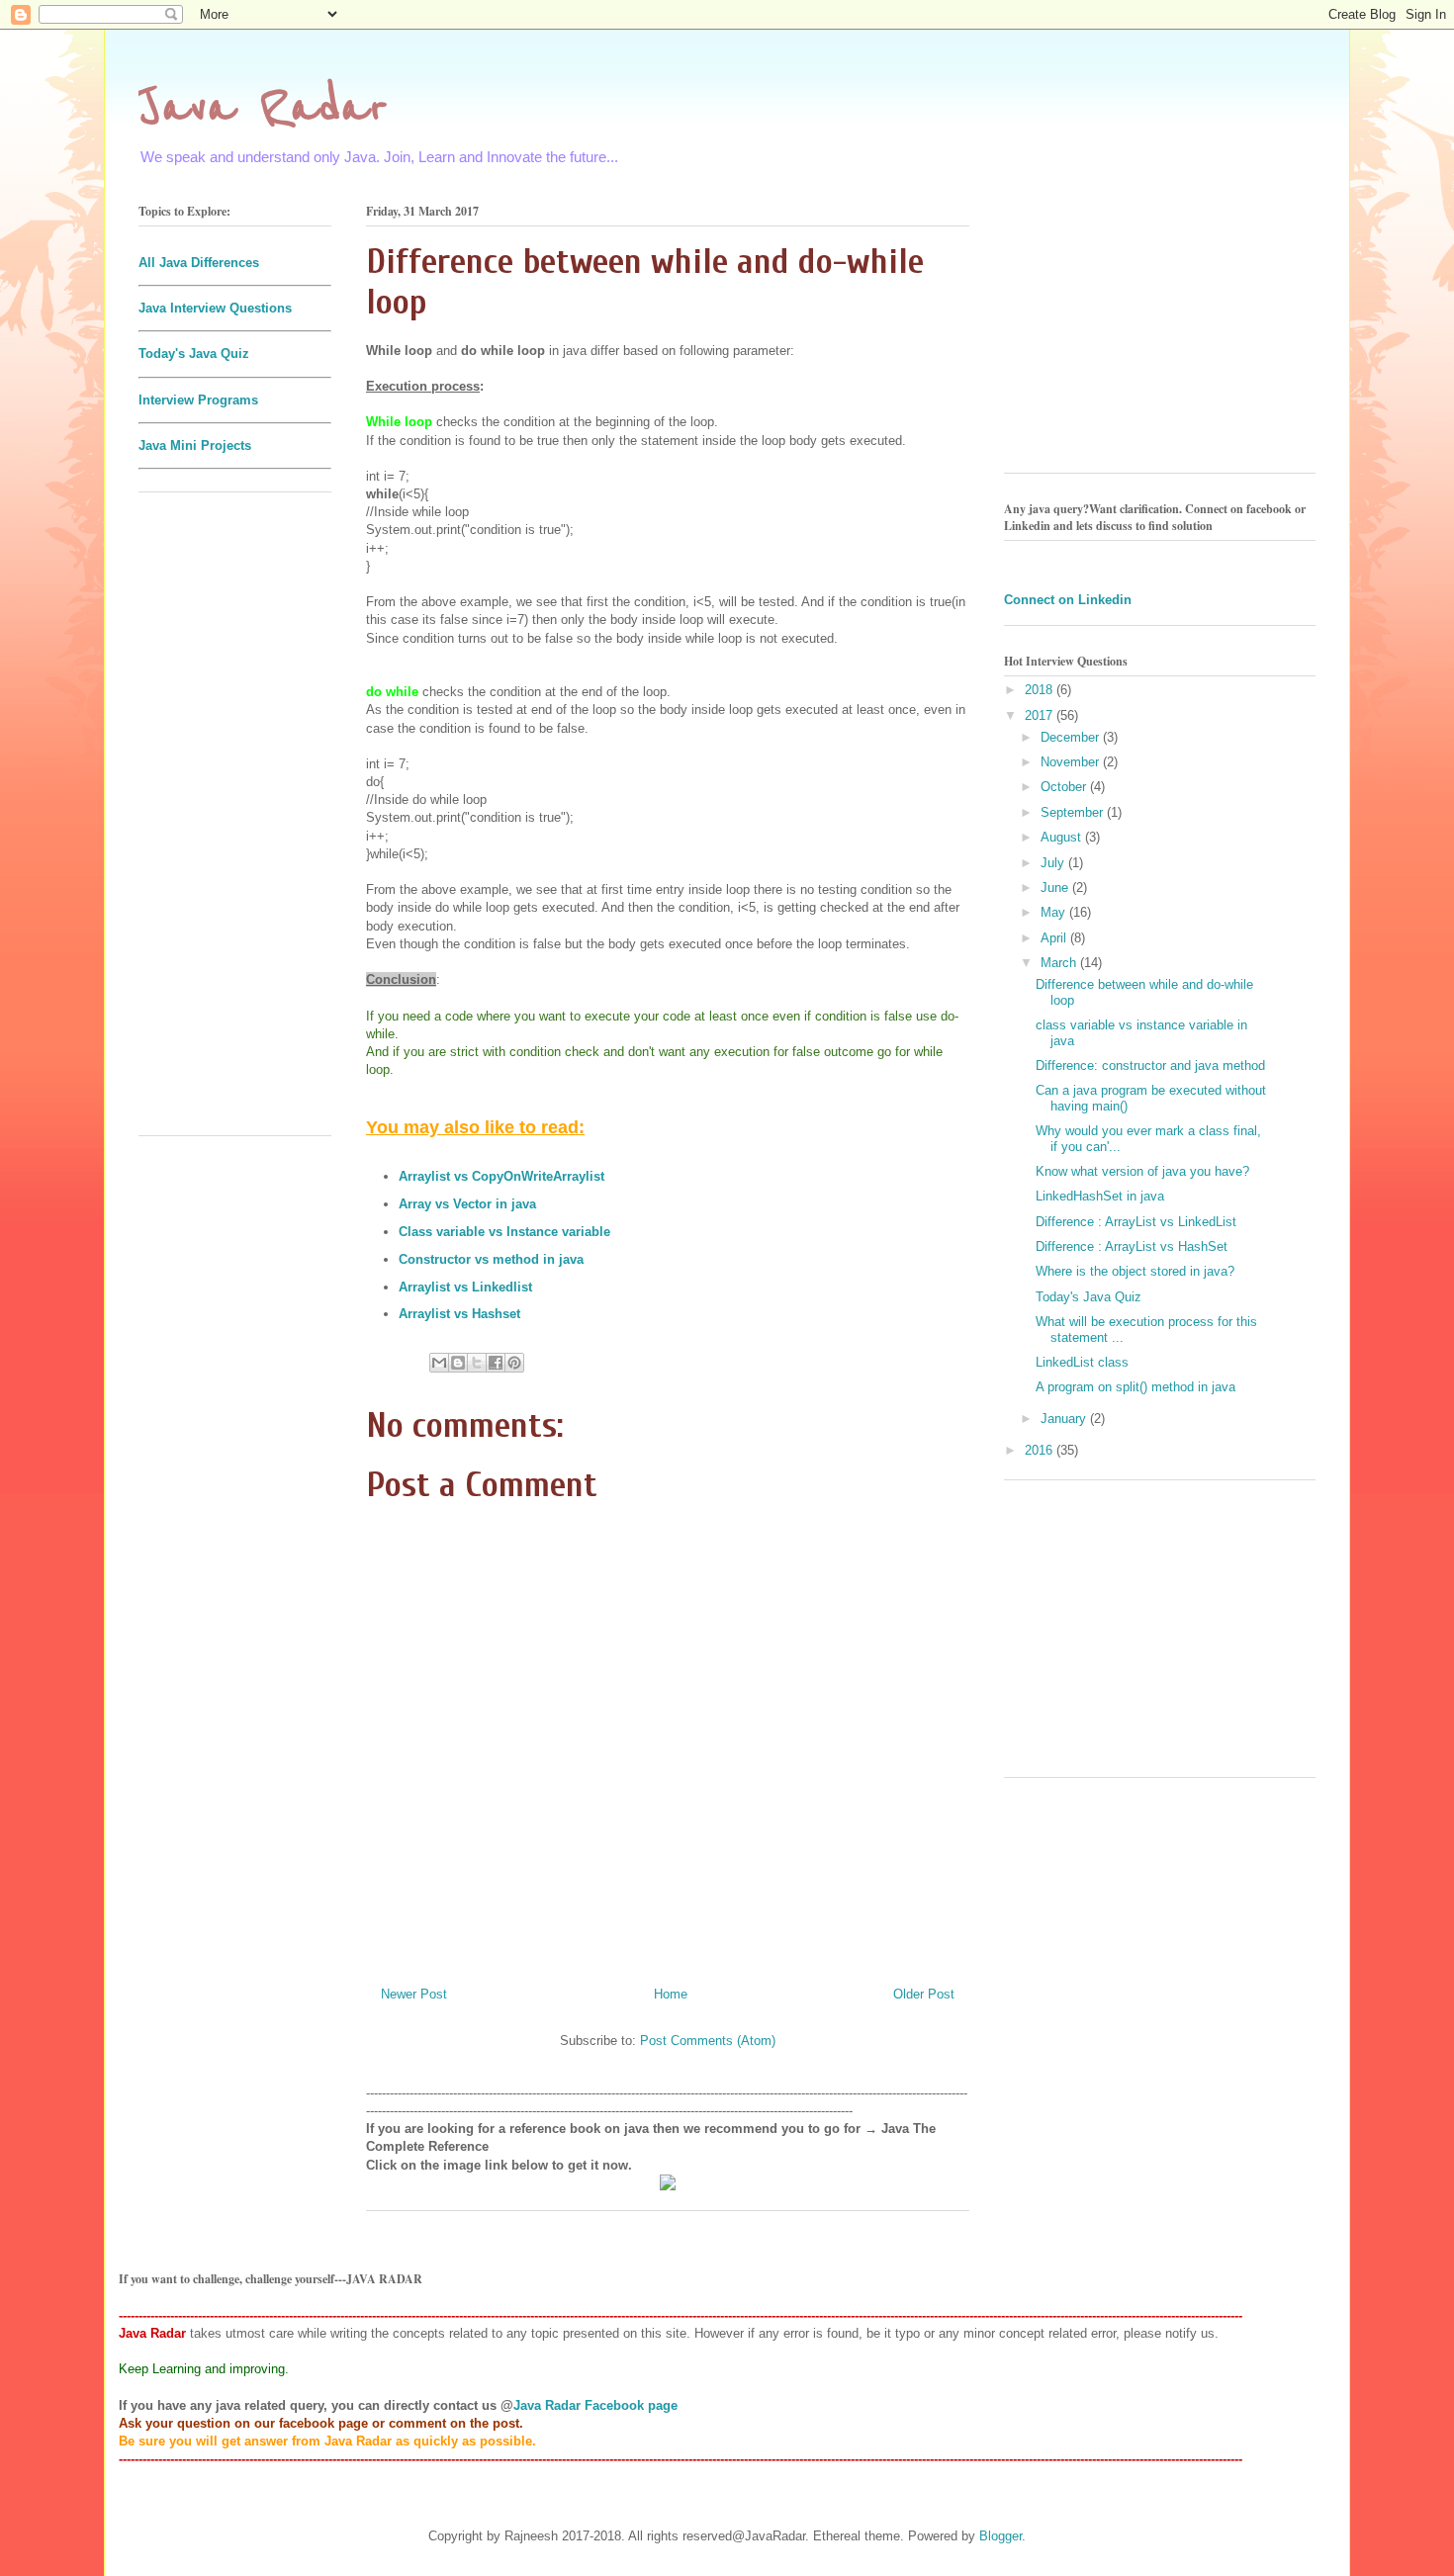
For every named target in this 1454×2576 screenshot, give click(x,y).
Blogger (1000, 2536)
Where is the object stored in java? (1135, 1271)
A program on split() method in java (1136, 1387)
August (1063, 837)
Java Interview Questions (215, 308)
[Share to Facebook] (496, 1363)
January (1065, 1419)
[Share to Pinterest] (514, 1363)
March (1060, 963)
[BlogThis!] (458, 1363)
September (1074, 812)
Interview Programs (198, 400)
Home (671, 1994)
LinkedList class (1082, 1362)
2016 (1041, 1450)
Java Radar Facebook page (595, 2405)
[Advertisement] (235, 824)
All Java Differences (199, 263)
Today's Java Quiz (194, 354)
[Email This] (439, 1363)
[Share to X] (477, 1363)
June (1056, 888)
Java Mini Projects (195, 445)
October (1065, 787)
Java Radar (263, 108)
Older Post (924, 1994)
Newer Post (414, 1994)
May (1055, 912)
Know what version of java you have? (1142, 1171)
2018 (1041, 690)
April (1055, 938)
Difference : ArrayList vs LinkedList (1136, 1222)
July (1054, 863)
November (1072, 762)
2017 (1041, 715)
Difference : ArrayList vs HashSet (1132, 1246)
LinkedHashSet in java (1100, 1196)
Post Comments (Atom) (708, 2041)
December (1072, 737)
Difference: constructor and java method (1150, 1066)
